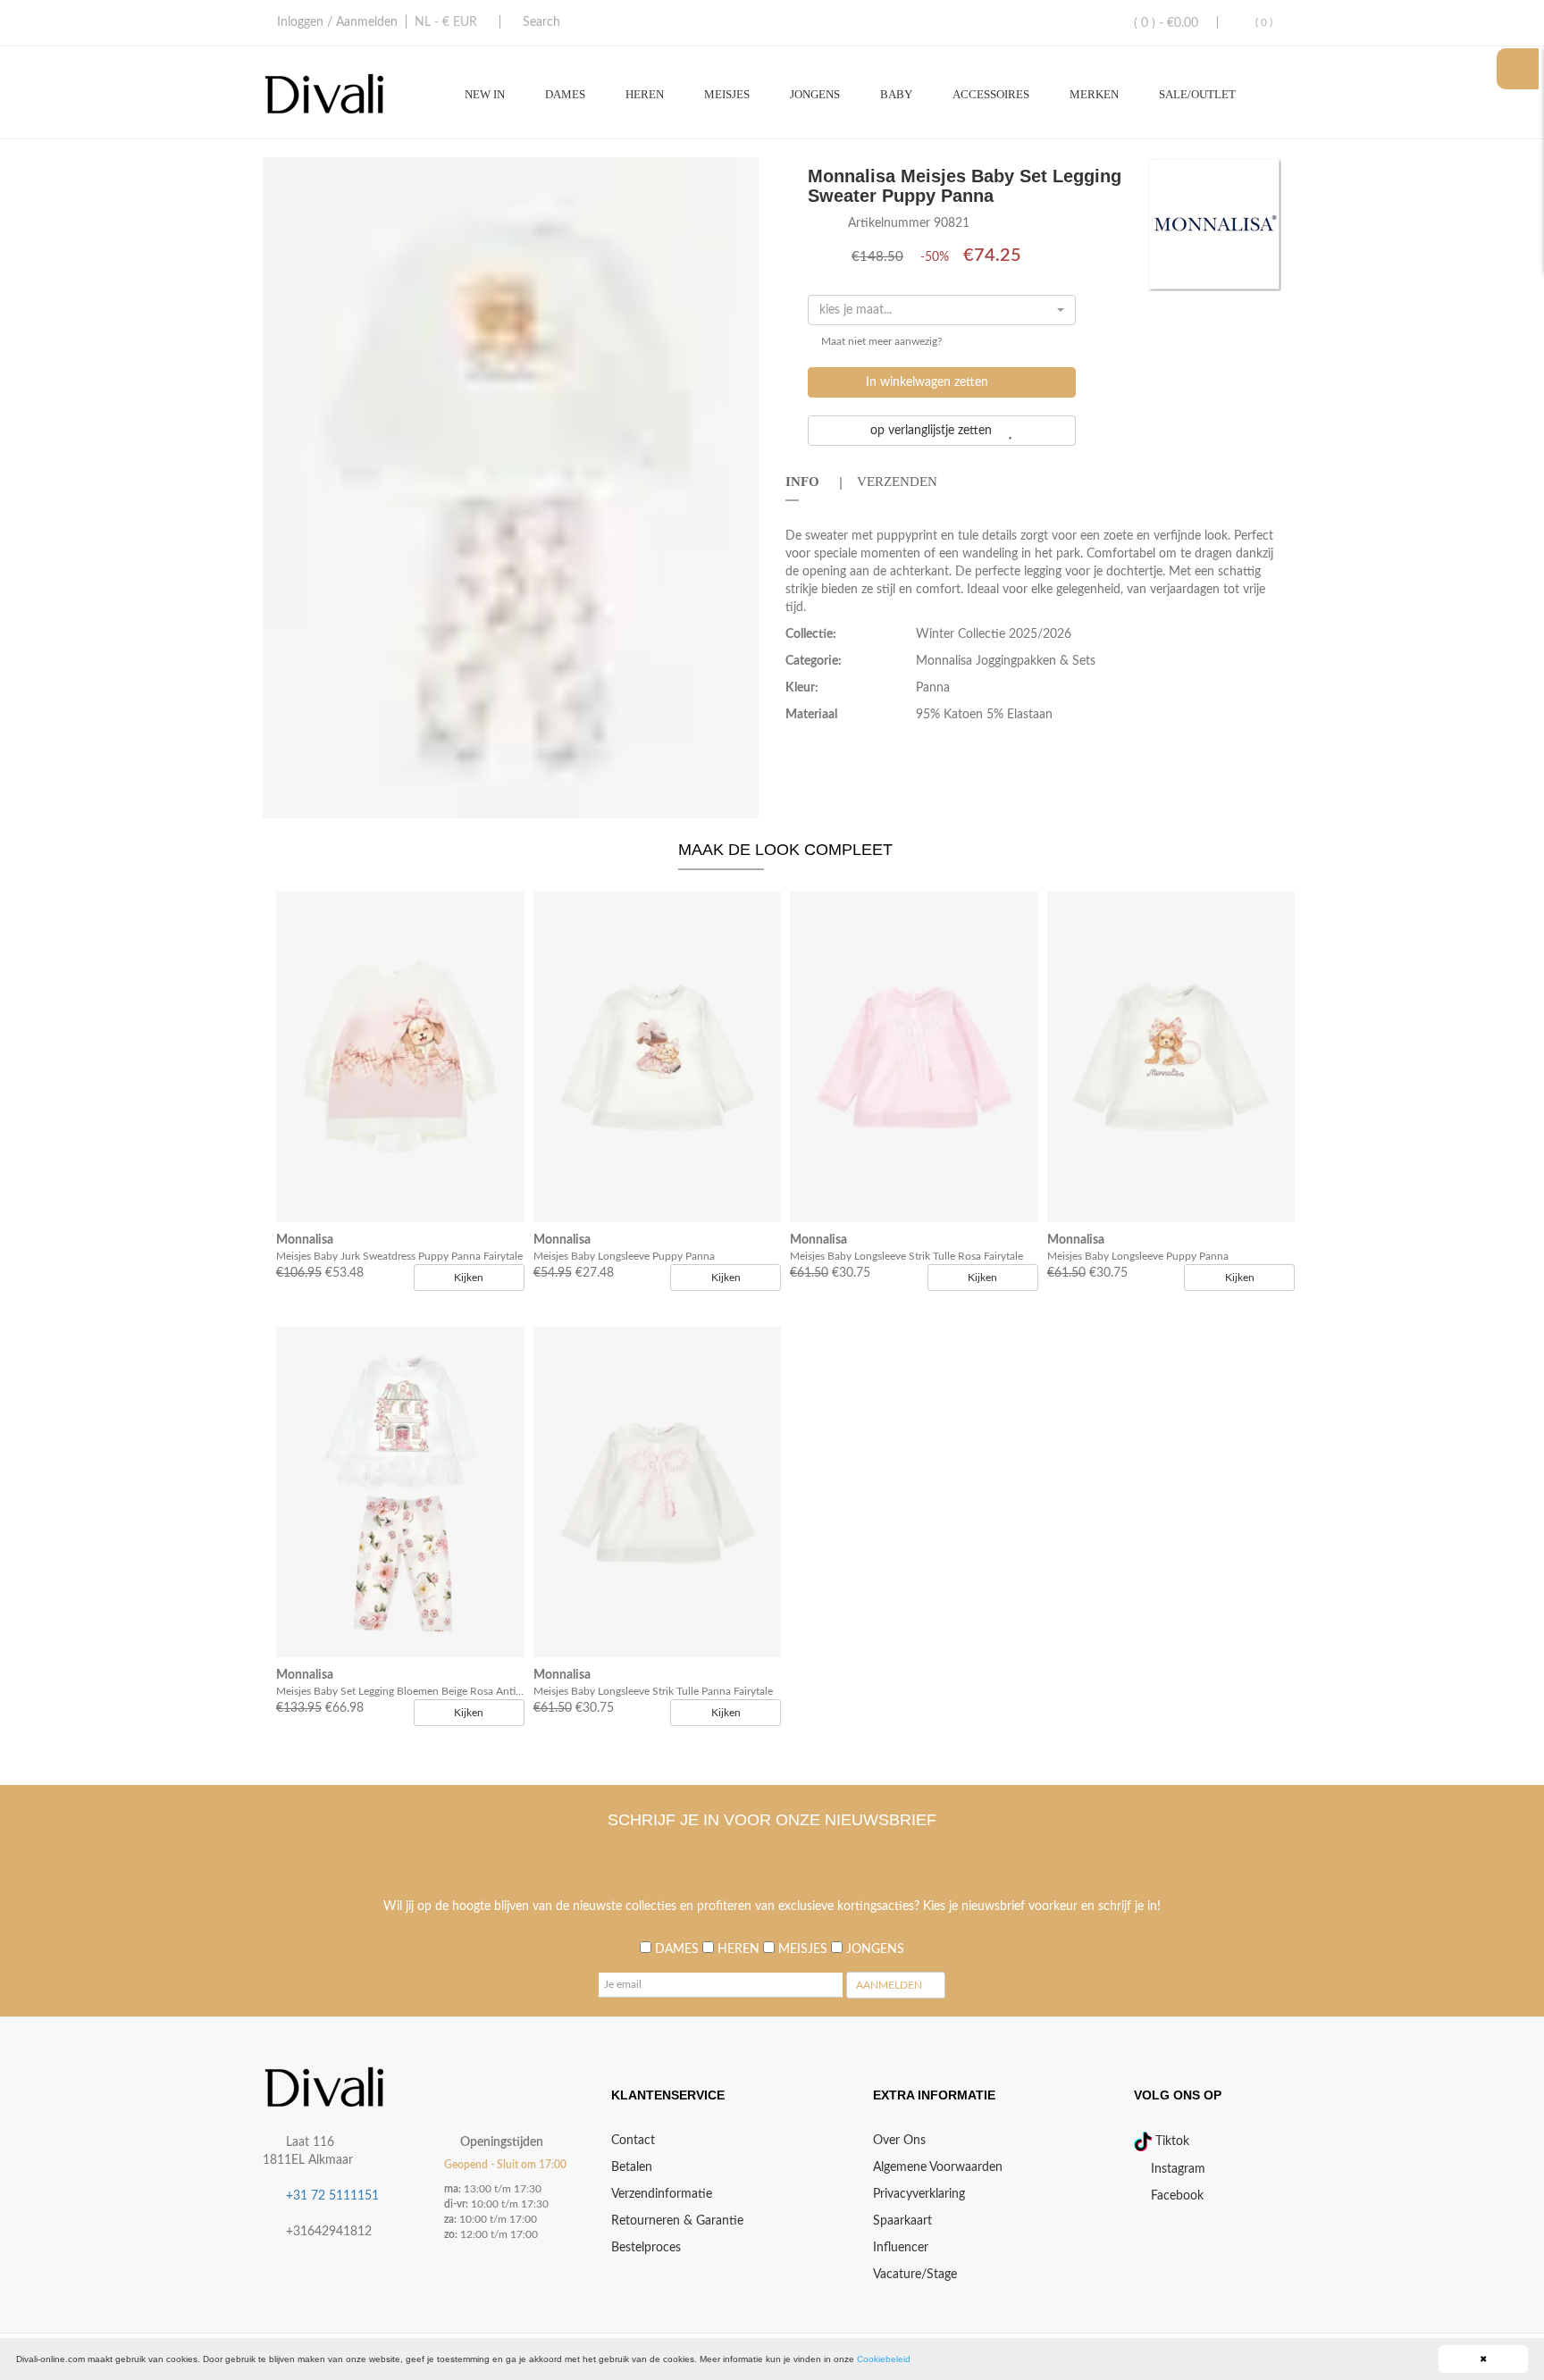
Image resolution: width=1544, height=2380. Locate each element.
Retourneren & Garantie (677, 2221)
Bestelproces (646, 2248)
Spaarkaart (902, 2221)
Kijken (469, 1278)
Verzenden (897, 482)
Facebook (1175, 2196)
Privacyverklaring (919, 2194)
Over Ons (899, 2141)
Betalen (632, 2167)
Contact (633, 2141)
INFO (802, 482)
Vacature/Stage (915, 2275)
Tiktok (1171, 2141)
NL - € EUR (446, 22)
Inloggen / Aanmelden (337, 22)
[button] (743, 173)
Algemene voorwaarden (938, 2167)
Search (541, 22)
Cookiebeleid (884, 2359)
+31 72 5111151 (332, 2196)
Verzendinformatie (662, 2194)
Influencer (901, 2248)
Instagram (1176, 2169)
